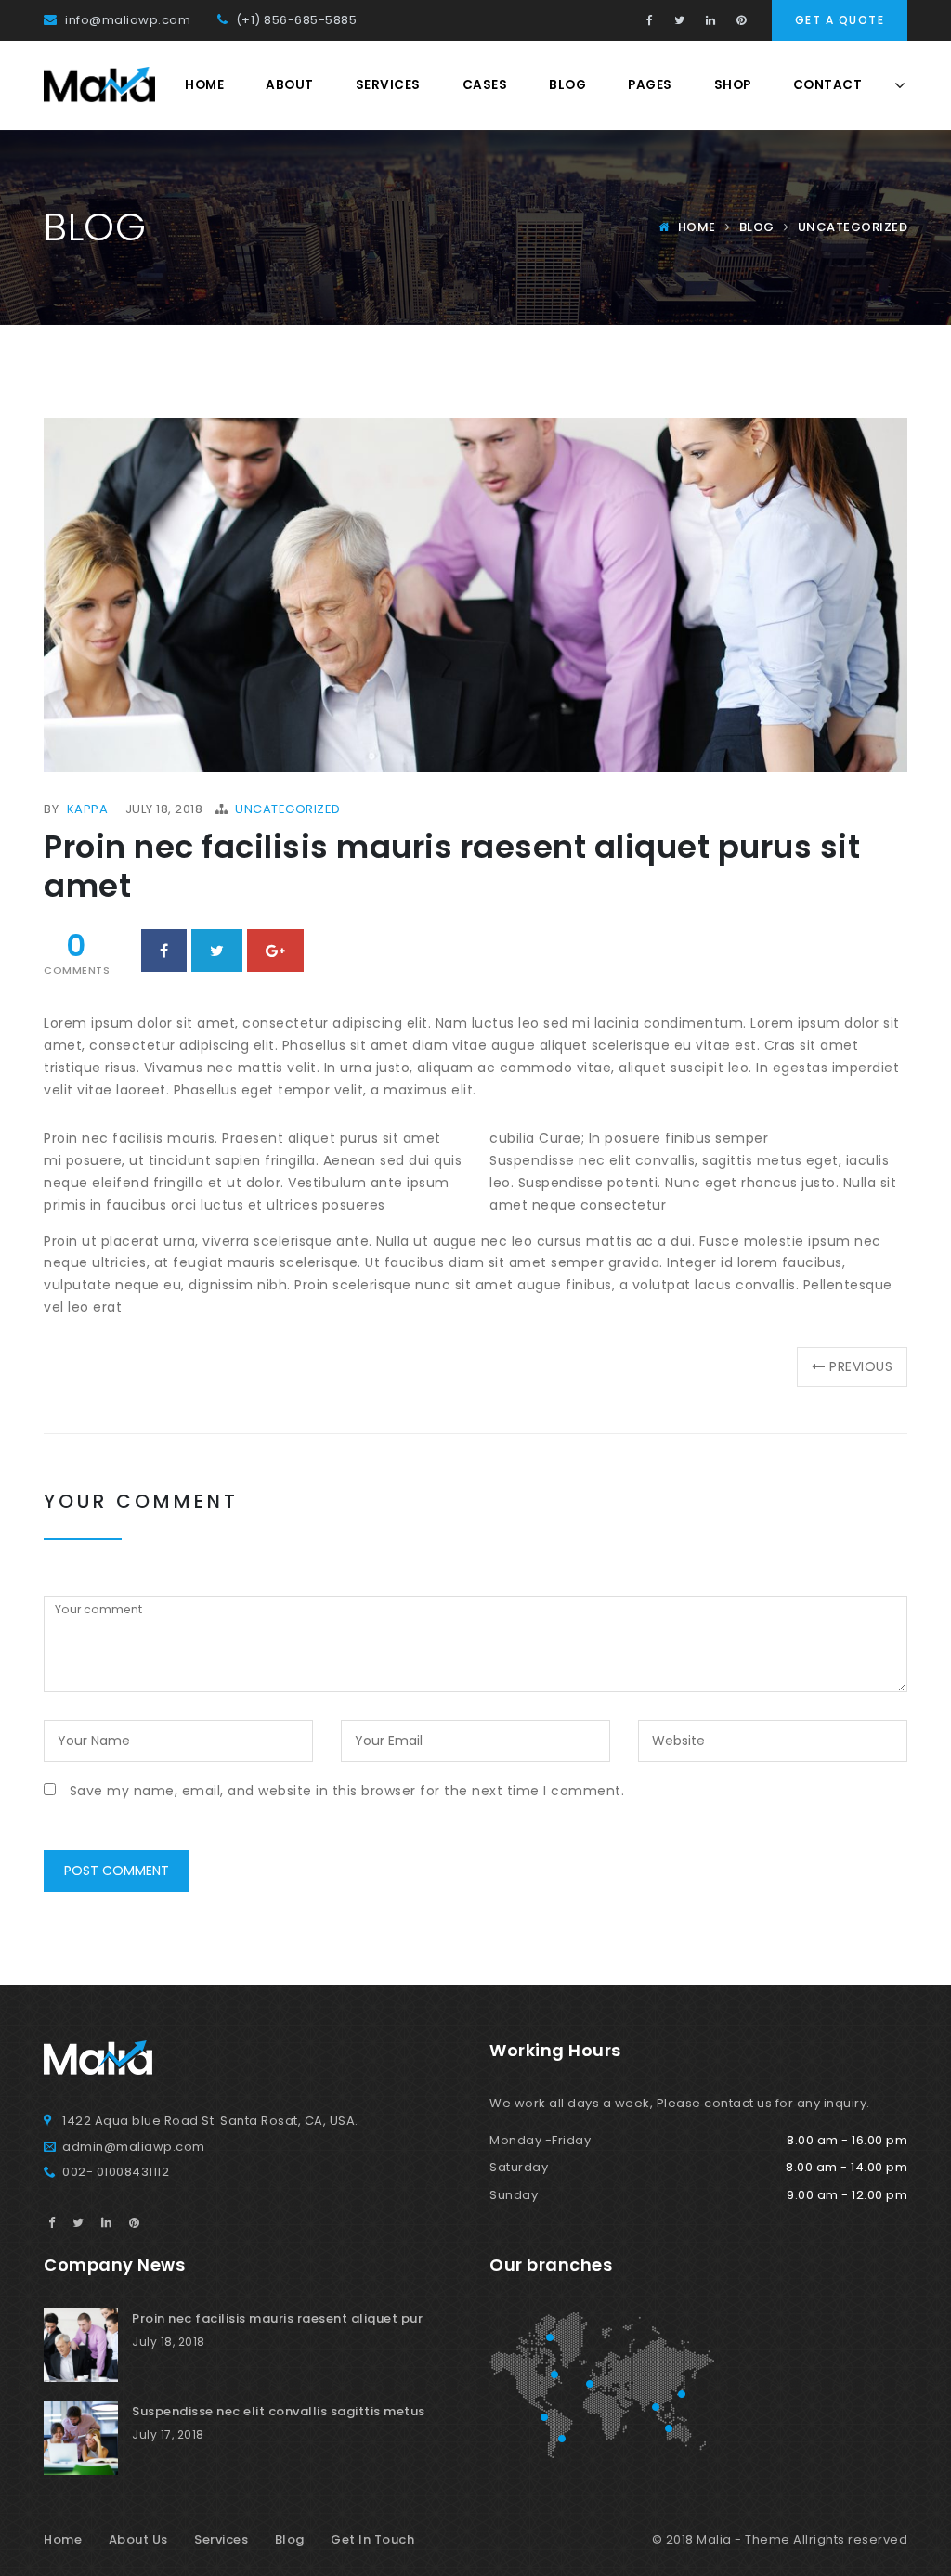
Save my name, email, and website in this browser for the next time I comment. (347, 1791)
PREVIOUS (860, 1366)
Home (204, 85)
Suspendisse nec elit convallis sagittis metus (279, 2411)
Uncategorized (853, 227)
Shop (733, 85)
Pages (650, 85)
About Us (138, 2539)
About (290, 85)
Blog (567, 85)
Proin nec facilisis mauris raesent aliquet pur (277, 2318)
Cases (485, 85)
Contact (828, 85)
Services (388, 85)
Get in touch (372, 2539)
